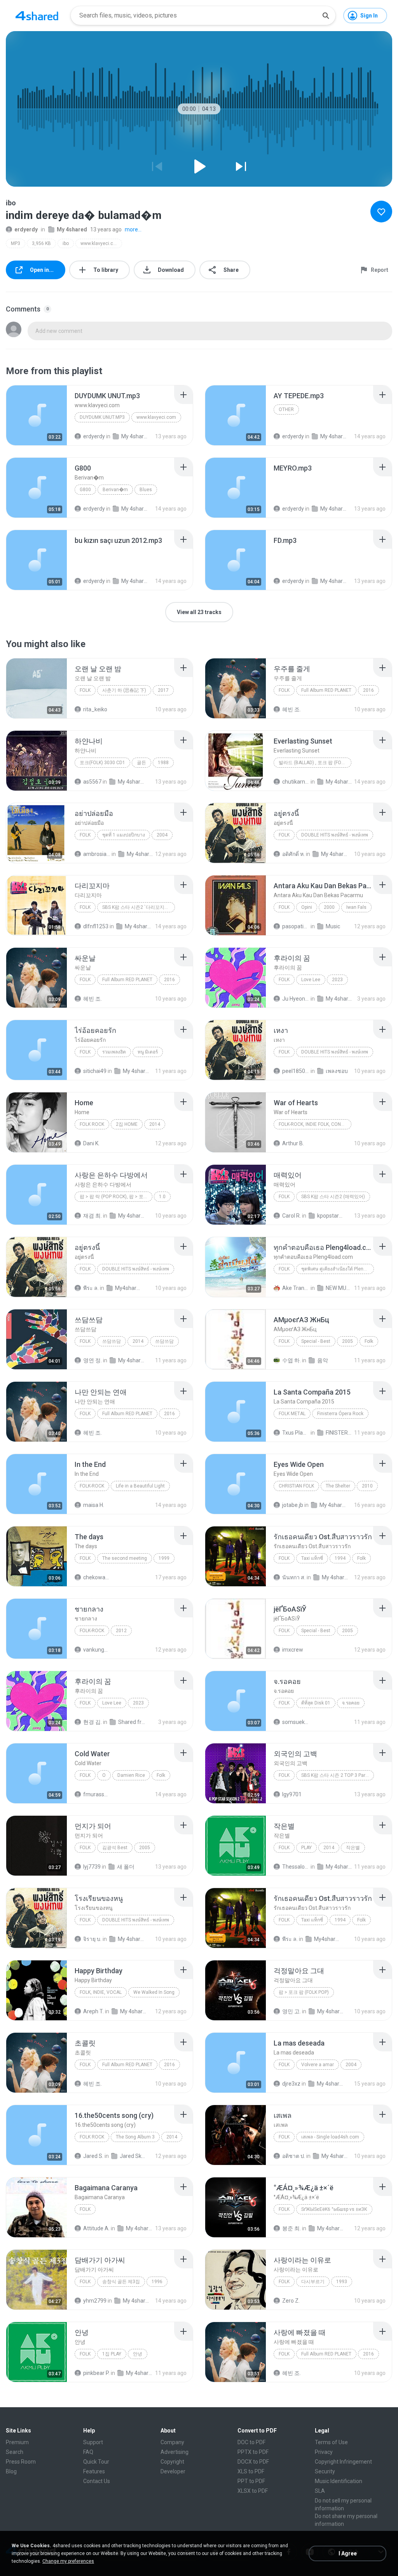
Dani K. (91, 1143)
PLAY (306, 1848)
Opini (307, 907)
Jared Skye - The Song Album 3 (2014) (133, 2156)
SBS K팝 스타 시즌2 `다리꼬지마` (136, 907)
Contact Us (97, 2481)
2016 (368, 690)
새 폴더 (126, 1867)
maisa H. (94, 1505)
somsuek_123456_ (296, 1722)
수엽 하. (292, 1360)
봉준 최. (292, 2228)
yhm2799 (95, 2301)
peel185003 (296, 1071)
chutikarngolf (296, 782)
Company (172, 2442)
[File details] (37, 415)
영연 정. (93, 1360)
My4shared (129, 1288)
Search (15, 2452)
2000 (329, 907)
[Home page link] (37, 16)
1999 (164, 1558)
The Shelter (338, 1486)
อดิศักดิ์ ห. (293, 854)
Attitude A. (96, 2228)
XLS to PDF (251, 2471)
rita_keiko (95, 709)
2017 (163, 690)
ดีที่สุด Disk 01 (316, 1703)
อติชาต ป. (294, 2156)
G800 (85, 490)
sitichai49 (95, 1071)
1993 (342, 2282)
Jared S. (93, 2156)
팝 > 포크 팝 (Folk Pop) (304, 1992)
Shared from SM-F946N (132, 1722)
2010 (367, 1486)
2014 (155, 1124)
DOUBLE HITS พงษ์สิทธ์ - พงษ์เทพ (335, 835)
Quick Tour (96, 2462)
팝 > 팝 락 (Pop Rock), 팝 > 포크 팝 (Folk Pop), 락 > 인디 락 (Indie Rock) (116, 1197)
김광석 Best (115, 1848)
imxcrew (293, 1650)
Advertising (175, 2452)
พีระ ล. (91, 1288)
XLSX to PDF (253, 2491)
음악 (323, 1360)
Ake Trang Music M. (296, 1288)
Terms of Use (331, 2442)
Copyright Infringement (343, 2462)
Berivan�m (115, 490)
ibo (66, 243)
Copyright (172, 2462)
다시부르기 (313, 2282)
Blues (146, 490)
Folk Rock (92, 1124)
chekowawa (97, 1577)
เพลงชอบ (337, 1071)
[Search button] (326, 16)
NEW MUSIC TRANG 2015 (339, 1288)
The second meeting (125, 1558)
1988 (163, 763)
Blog (11, 2471)
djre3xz (291, 2084)
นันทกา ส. (294, 1577)
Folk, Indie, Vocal (101, 1992)
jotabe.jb (293, 1505)
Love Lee (311, 980)
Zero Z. (291, 2301)
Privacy (324, 2452)
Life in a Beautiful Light (140, 1486)
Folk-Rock (92, 1486)
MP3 (16, 243)
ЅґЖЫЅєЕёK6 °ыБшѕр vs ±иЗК (334, 2209)
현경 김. (93, 1722)
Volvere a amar (318, 2065)
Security (325, 2471)
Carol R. (292, 1216)
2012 (121, 1631)
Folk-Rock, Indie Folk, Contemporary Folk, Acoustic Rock (315, 1124)
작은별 (353, 1848)
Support (93, 2442)
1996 (157, 2282)
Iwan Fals (356, 907)
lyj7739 (92, 1867)
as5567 (92, 782)
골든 (141, 763)
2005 (347, 1341)
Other (286, 409)
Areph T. (93, 2011)
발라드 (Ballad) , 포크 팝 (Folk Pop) (315, 763)
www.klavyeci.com (100, 243)
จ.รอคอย (351, 1703)
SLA (320, 2491)
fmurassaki (97, 1794)
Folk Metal (292, 1414)
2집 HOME (127, 1124)
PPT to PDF (251, 2481)
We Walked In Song (154, 1992)
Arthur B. (293, 1143)
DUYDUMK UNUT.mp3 (102, 417)
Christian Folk (296, 1486)
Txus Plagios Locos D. (296, 1433)
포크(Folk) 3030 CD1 (102, 763)
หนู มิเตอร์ (148, 1052)
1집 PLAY (112, 2354)
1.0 (162, 1197)
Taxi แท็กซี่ (312, 1558)
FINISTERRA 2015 (339, 1433)
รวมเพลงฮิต (114, 1052)
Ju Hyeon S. (296, 999)
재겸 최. (93, 1216)
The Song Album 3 (135, 2137)
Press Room (21, 2462)
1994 (340, 1558)
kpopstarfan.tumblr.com (331, 1216)
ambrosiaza (97, 854)
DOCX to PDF (253, 2462)
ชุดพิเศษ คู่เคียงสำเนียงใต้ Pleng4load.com (338, 1269)
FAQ (88, 2452)
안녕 (138, 2354)
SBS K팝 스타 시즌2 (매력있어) (333, 1197)
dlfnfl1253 (96, 926)
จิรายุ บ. (92, 1939)
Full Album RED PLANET (326, 690)
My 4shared (72, 229)
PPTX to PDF (253, 2452)
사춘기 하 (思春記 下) (124, 690)
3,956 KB (41, 243)
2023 (337, 980)
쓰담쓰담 (112, 1341)
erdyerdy (26, 229)
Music (333, 926)
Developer (173, 2471)
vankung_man (97, 1650)
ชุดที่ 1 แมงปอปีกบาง (124, 835)
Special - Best (316, 1341)
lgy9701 (292, 1794)
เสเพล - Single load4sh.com (330, 2137)
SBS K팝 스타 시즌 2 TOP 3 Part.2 (336, 1775)
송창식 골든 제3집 (121, 2282)
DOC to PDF (251, 2442)
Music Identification (339, 2481)
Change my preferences (68, 2561)
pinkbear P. (96, 2373)
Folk (85, 690)
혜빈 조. (292, 709)
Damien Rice (131, 1775)
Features (94, 2471)
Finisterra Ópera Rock (340, 1414)
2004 (162, 835)
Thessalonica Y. (296, 1867)
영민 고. (292, 2011)
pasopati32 (296, 926)
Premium (17, 2442)
